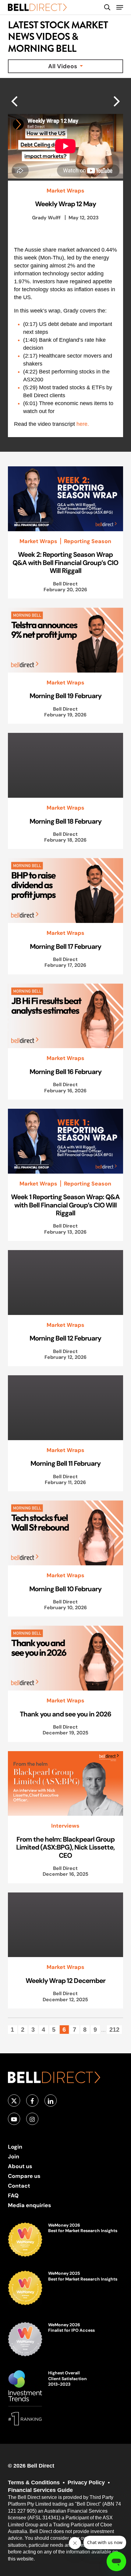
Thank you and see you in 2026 (65, 1714)
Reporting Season (88, 541)
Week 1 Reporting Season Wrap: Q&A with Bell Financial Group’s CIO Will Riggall (65, 1205)
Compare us (24, 2176)
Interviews (65, 1826)
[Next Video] (14, 101)
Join (14, 2156)
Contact (19, 2186)
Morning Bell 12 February (65, 1338)
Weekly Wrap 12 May (65, 204)
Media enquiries (30, 2205)
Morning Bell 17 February (65, 946)
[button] (120, 7)
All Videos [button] (63, 66)
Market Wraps (65, 191)
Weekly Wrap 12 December (65, 1981)
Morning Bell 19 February (65, 696)
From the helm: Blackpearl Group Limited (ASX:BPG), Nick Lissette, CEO (65, 1847)
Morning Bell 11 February (65, 1463)
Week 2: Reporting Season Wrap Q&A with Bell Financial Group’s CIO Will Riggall (65, 562)
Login (15, 2147)
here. (83, 424)
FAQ (13, 2195)
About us (20, 2166)
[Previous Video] (117, 101)
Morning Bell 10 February (65, 1589)
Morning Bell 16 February (65, 1072)
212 (114, 2030)
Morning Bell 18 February (65, 821)
